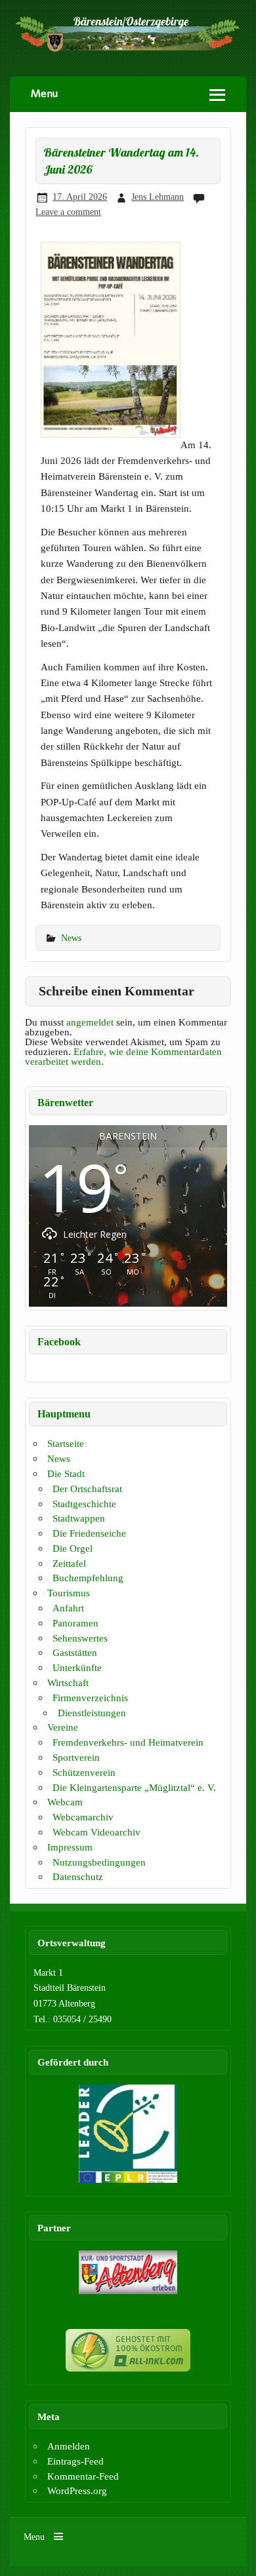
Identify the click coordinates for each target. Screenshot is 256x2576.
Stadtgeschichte (84, 1504)
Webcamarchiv (83, 1817)
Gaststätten (75, 1652)
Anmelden (69, 2446)
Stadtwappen (79, 1518)
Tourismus (69, 1593)
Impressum (70, 1847)
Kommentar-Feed (83, 2476)
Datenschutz (78, 1876)
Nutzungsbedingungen (99, 1862)
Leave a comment (68, 212)
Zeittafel (69, 1563)
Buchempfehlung (88, 1578)
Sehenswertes (80, 1638)
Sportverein (76, 1757)
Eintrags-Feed (75, 2461)
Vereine (63, 1727)
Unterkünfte (77, 1667)
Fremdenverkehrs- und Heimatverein (128, 1742)
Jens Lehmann (158, 197)
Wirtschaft (68, 1682)
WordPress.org (77, 2490)
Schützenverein (84, 1772)
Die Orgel (73, 1548)
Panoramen (75, 1623)
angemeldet (90, 1022)
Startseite (66, 1443)
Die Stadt (66, 1473)
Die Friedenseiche (89, 1533)
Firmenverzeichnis (90, 1698)
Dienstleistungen (92, 1713)
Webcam (65, 1802)
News (71, 938)
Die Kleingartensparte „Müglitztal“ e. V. (134, 1787)
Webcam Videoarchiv (96, 1832)
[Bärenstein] (128, 49)
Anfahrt (68, 1608)
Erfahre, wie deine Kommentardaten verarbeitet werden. (123, 1056)
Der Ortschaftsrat (87, 1489)
